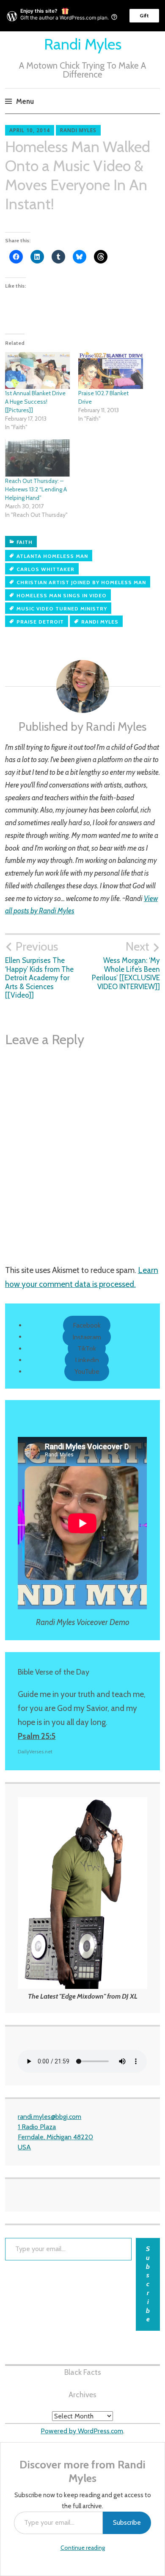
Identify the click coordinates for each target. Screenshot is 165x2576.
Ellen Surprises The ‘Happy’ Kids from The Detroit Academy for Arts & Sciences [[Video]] (39, 969)
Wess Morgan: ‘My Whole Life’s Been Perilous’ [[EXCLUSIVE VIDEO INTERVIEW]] (126, 965)
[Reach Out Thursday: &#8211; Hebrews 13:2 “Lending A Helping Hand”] (37, 458)
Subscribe (127, 2522)
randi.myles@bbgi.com (49, 2117)
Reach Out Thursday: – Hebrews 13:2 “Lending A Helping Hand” (36, 489)
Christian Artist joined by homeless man (81, 582)
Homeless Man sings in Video (62, 595)
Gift (144, 15)
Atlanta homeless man (52, 556)
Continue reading (83, 2548)
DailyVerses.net (35, 1751)
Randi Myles (83, 44)
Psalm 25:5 (37, 1736)
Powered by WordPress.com (82, 2431)
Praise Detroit (40, 622)
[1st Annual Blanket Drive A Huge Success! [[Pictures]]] (37, 371)
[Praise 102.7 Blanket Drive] (111, 371)
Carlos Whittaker (45, 569)
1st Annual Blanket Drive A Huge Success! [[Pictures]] (35, 402)
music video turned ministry (62, 609)
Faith (25, 542)
